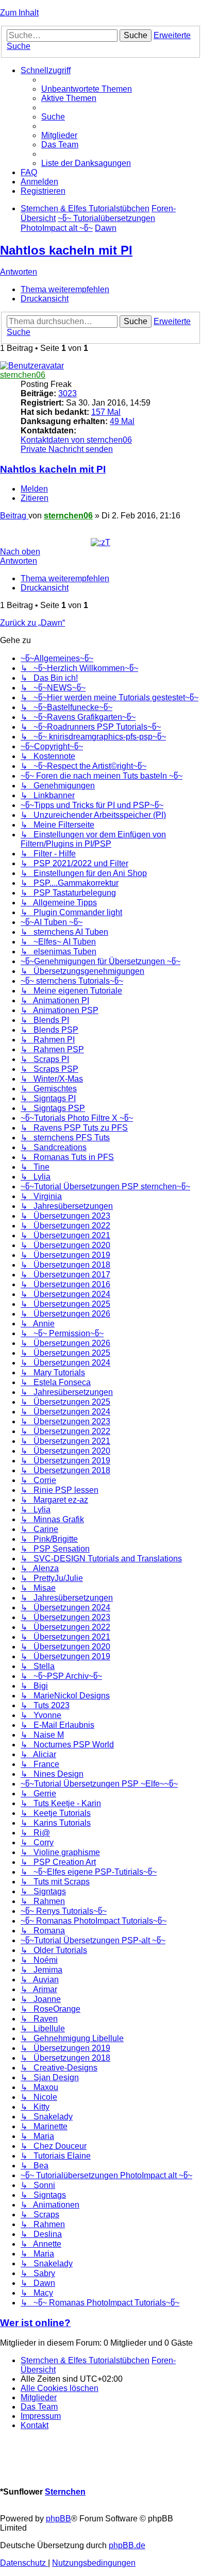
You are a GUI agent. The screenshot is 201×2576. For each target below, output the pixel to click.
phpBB (58, 2519)
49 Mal (122, 421)
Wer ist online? (35, 2323)
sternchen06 (23, 375)
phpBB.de (127, 2545)
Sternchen (65, 2492)
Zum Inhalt (19, 13)
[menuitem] (87, 89)
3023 (68, 393)
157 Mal (106, 412)
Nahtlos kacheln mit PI (66, 250)
